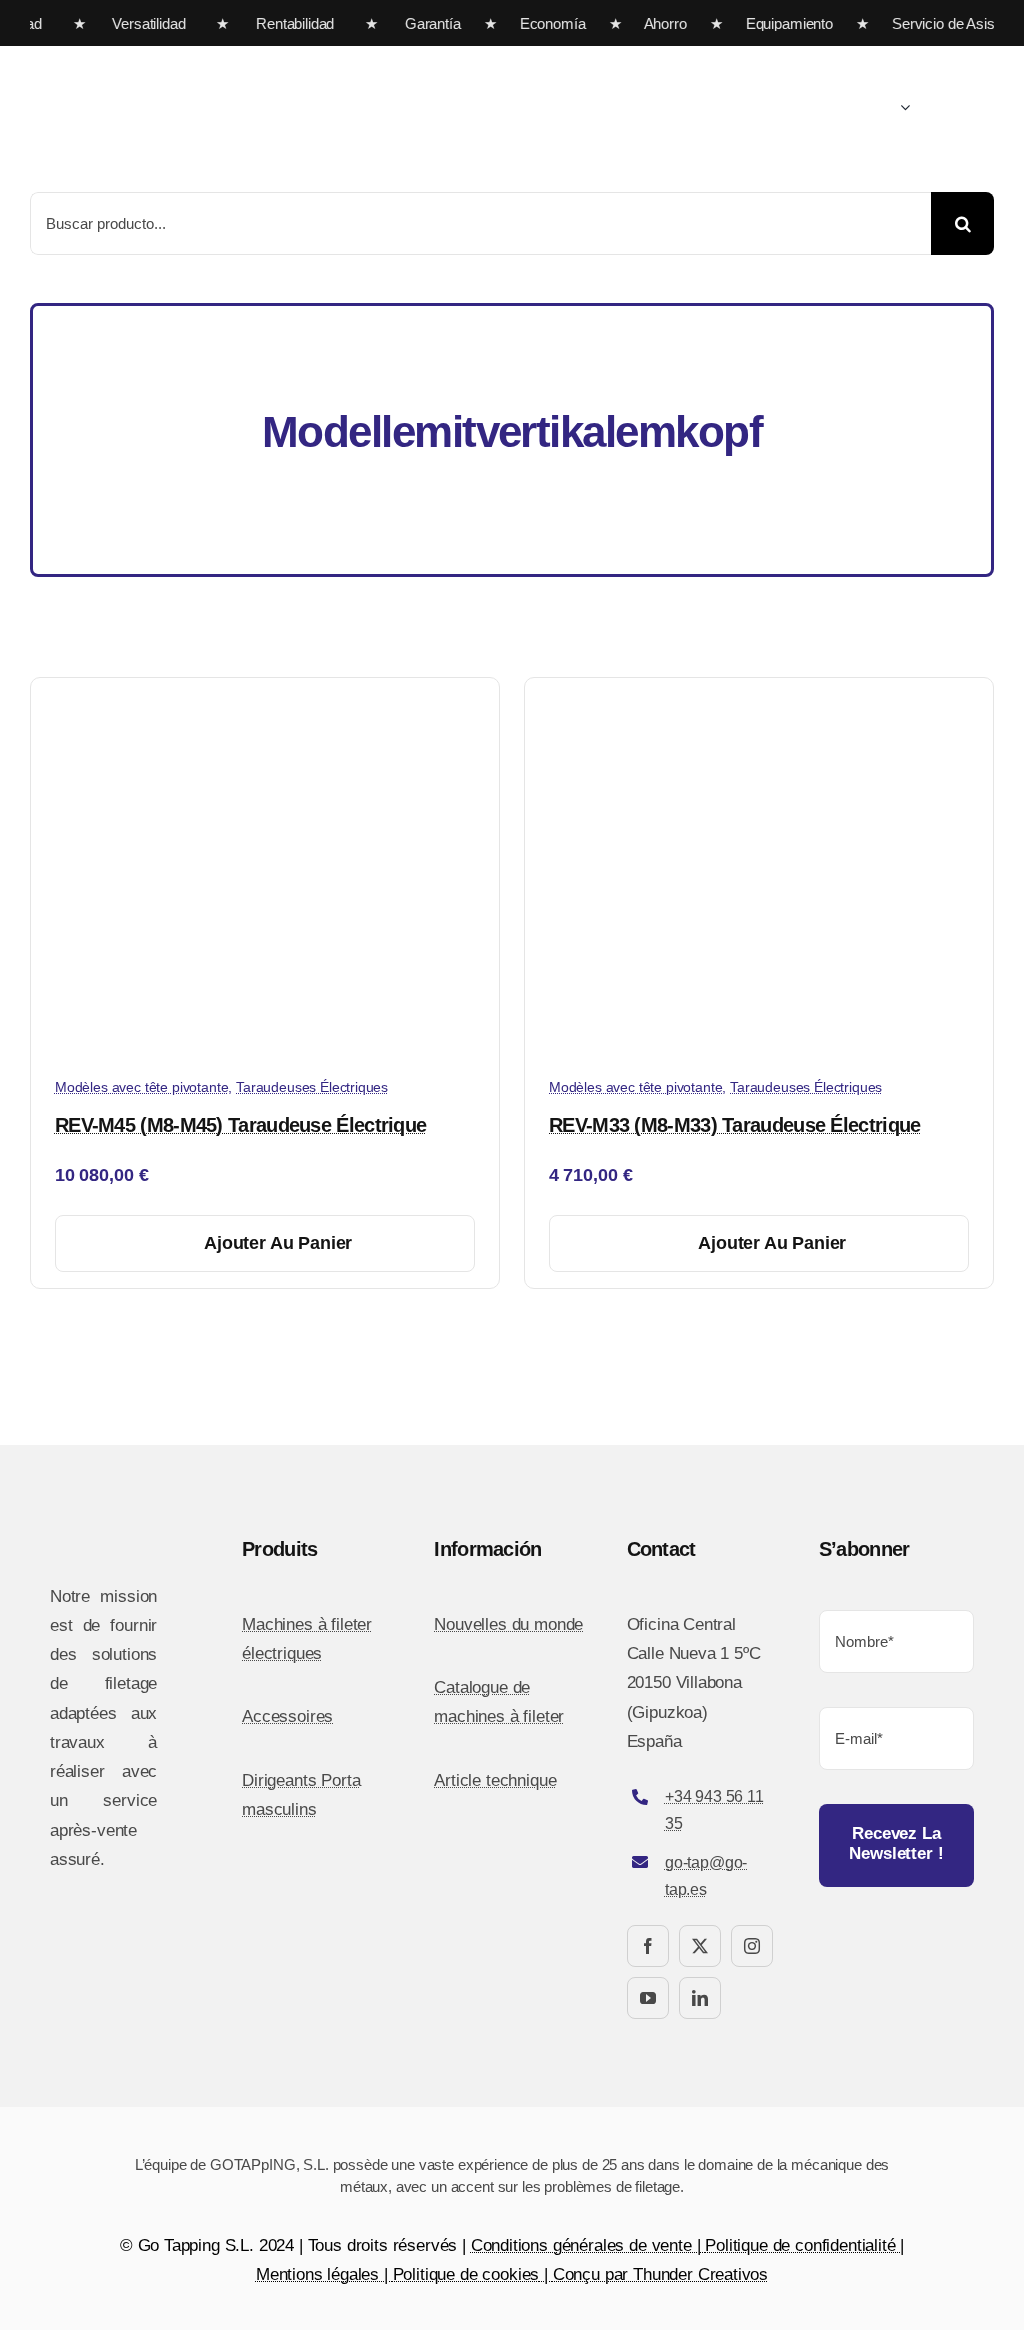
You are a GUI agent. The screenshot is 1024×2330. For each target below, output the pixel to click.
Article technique (495, 1780)
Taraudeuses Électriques (312, 1087)
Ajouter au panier (278, 1243)
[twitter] (700, 1946)
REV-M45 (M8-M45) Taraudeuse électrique (240, 1125)
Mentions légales (317, 2274)
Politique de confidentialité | (804, 2245)
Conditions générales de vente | (588, 2245)
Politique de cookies (466, 2274)
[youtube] (648, 1998)
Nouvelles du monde (508, 1624)
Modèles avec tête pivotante (141, 1087)
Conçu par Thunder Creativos (660, 2274)
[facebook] (648, 1946)
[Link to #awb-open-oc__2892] (987, 109)
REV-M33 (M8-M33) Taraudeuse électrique (734, 1125)
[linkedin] (700, 1998)
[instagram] (752, 1946)
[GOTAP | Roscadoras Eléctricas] (230, 54)
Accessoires (287, 1716)
